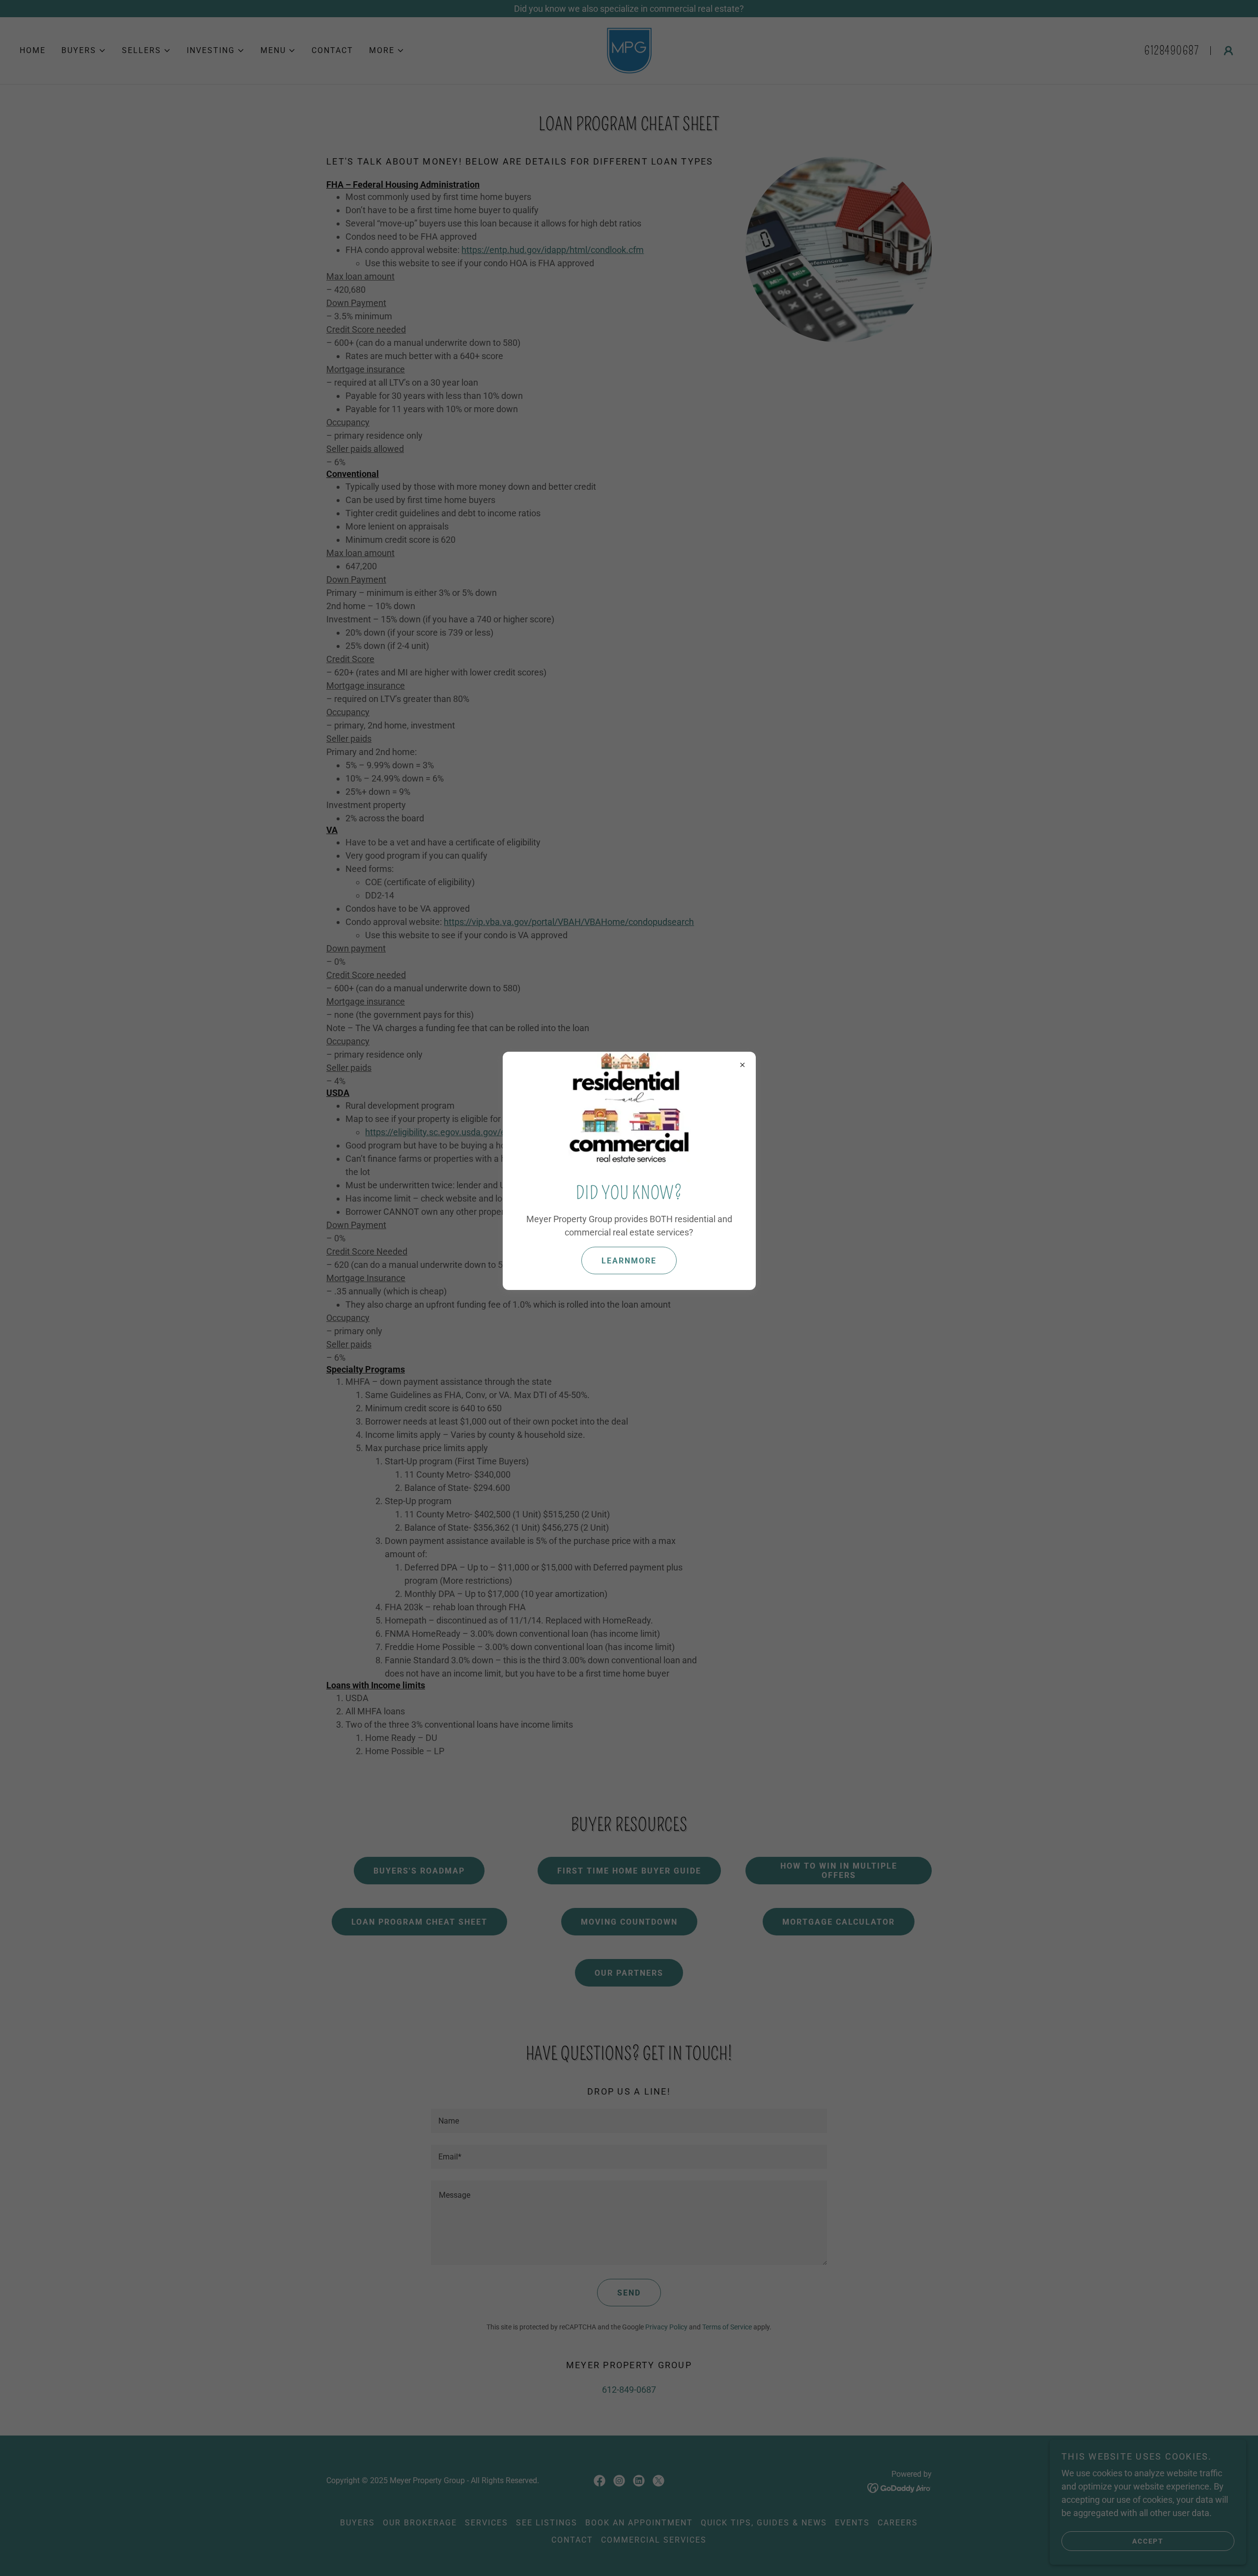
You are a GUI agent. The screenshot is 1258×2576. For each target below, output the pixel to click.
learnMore (629, 1261)
